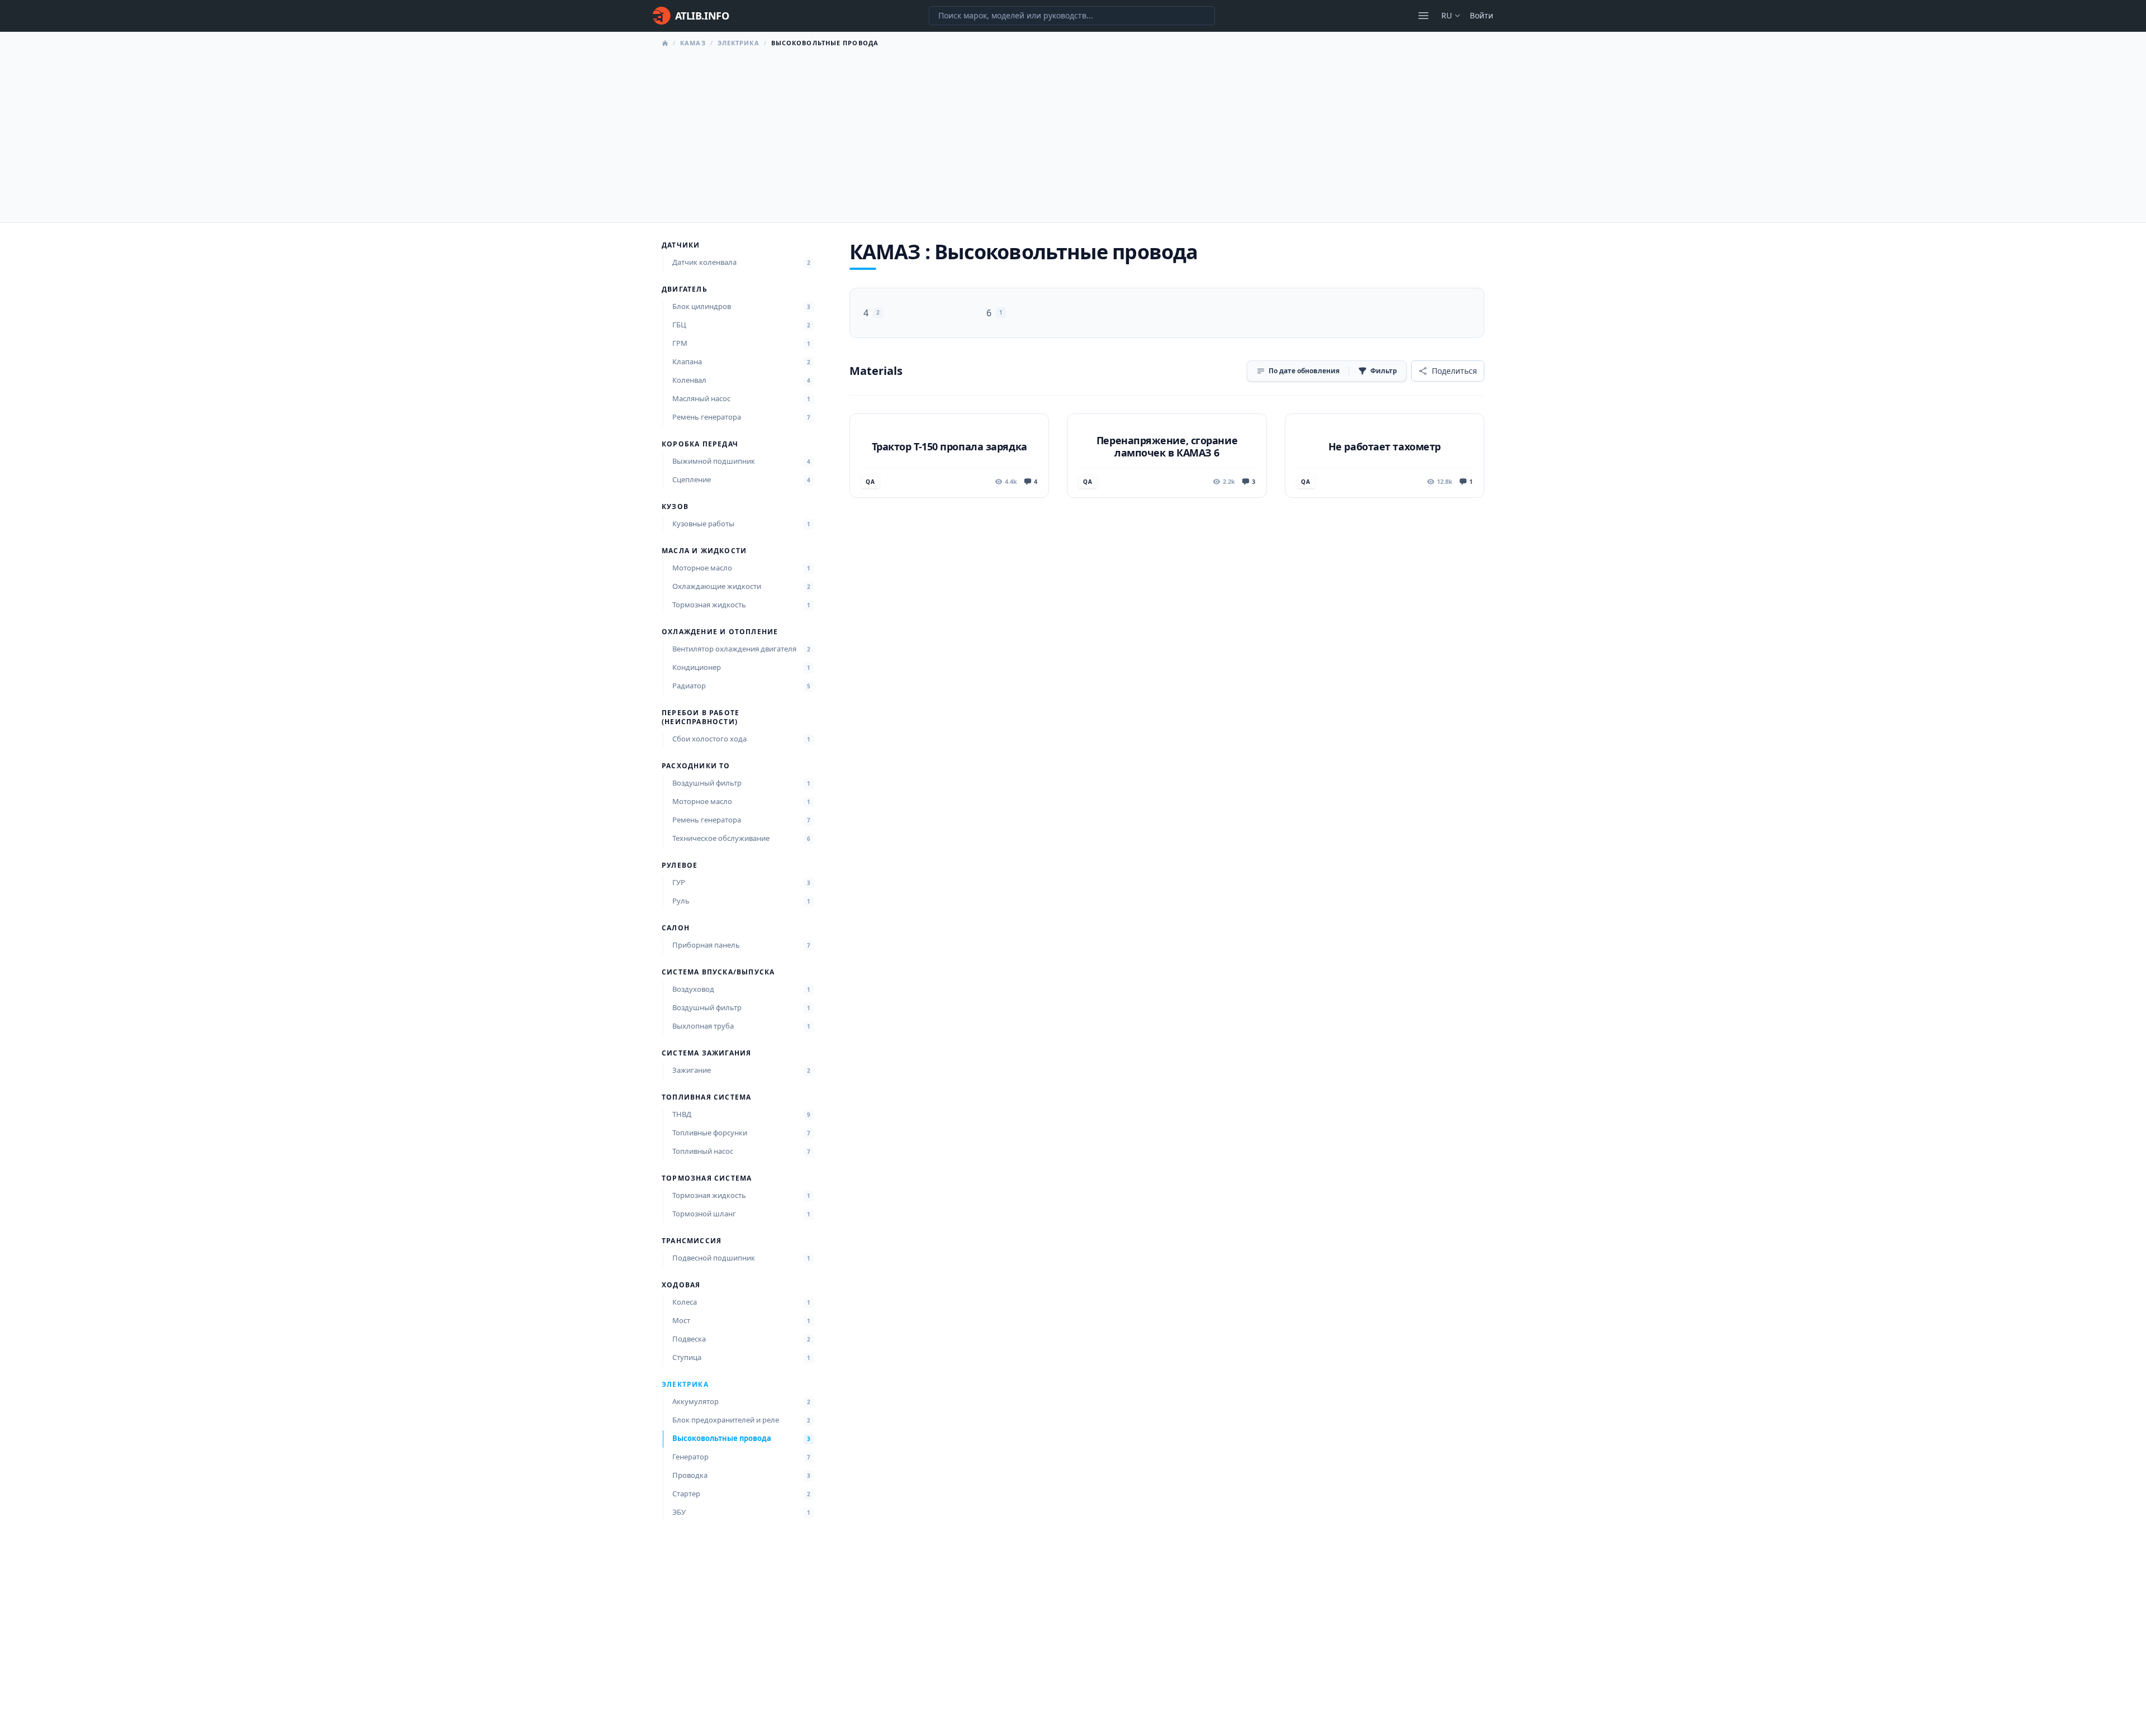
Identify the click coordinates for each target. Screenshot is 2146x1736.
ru (1447, 15)
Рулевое (680, 865)
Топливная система (706, 1097)
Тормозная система (707, 1178)
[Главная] (665, 43)
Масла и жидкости (704, 551)
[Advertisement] (1073, 132)
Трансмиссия (692, 1241)
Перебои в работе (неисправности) (701, 717)
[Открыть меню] (1423, 16)
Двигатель (685, 289)
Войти (1482, 15)
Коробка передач (700, 444)
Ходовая (681, 1285)
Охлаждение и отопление (720, 632)
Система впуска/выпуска (718, 972)
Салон (676, 928)
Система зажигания (706, 1053)
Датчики (681, 245)
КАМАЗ (693, 43)
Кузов (675, 507)
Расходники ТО (696, 766)
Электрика (739, 43)
